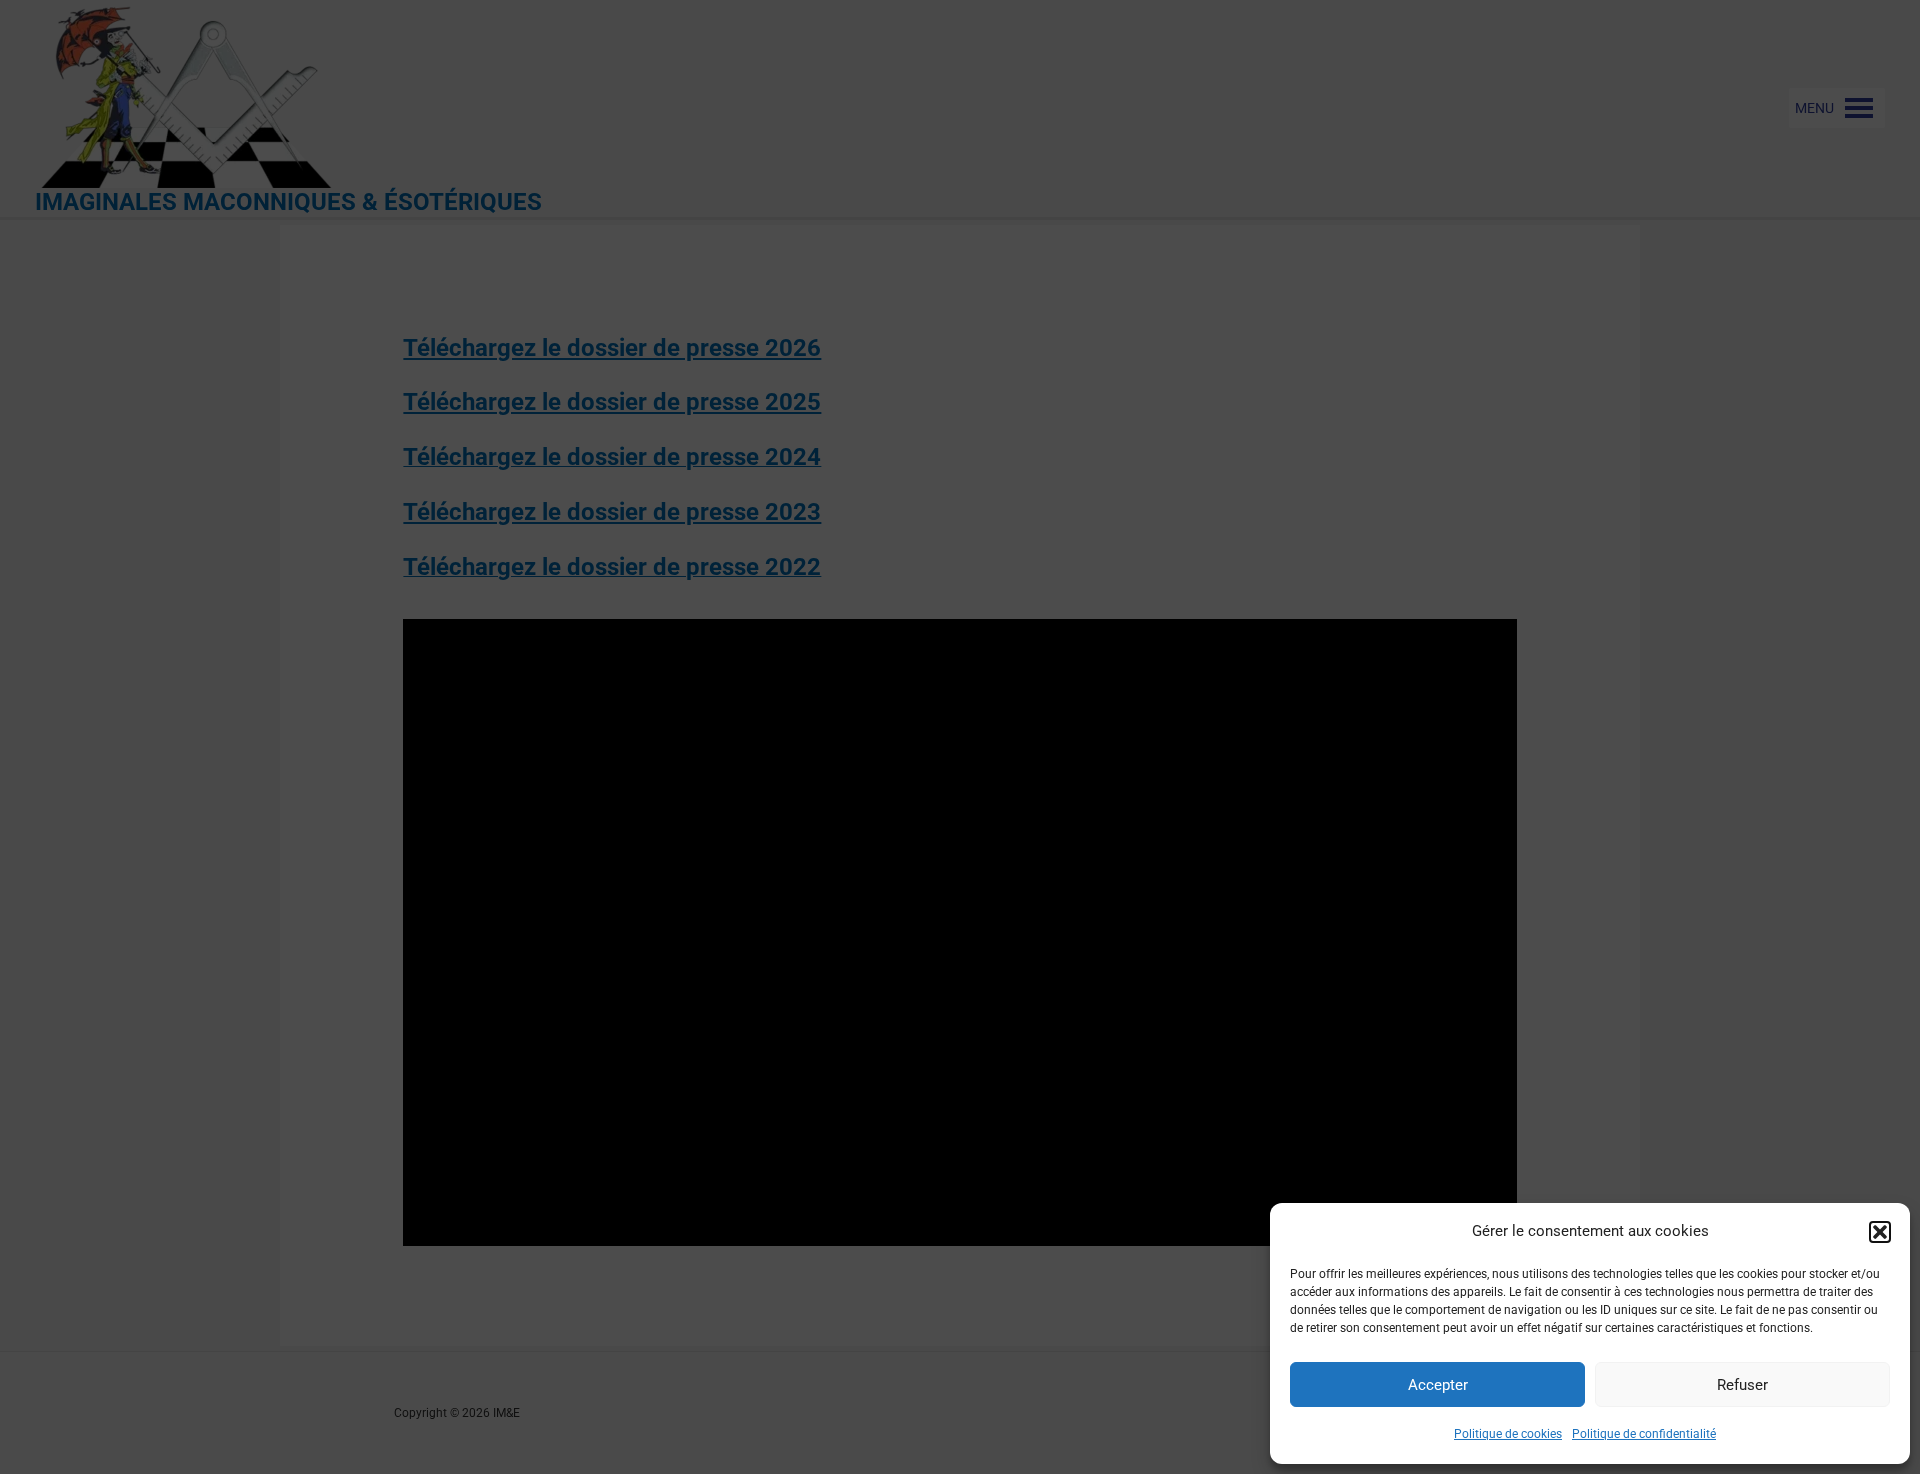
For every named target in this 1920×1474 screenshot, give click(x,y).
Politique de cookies (1508, 1434)
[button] (1880, 1232)
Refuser (1742, 1385)
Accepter (1438, 1385)
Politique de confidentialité (1644, 1434)
